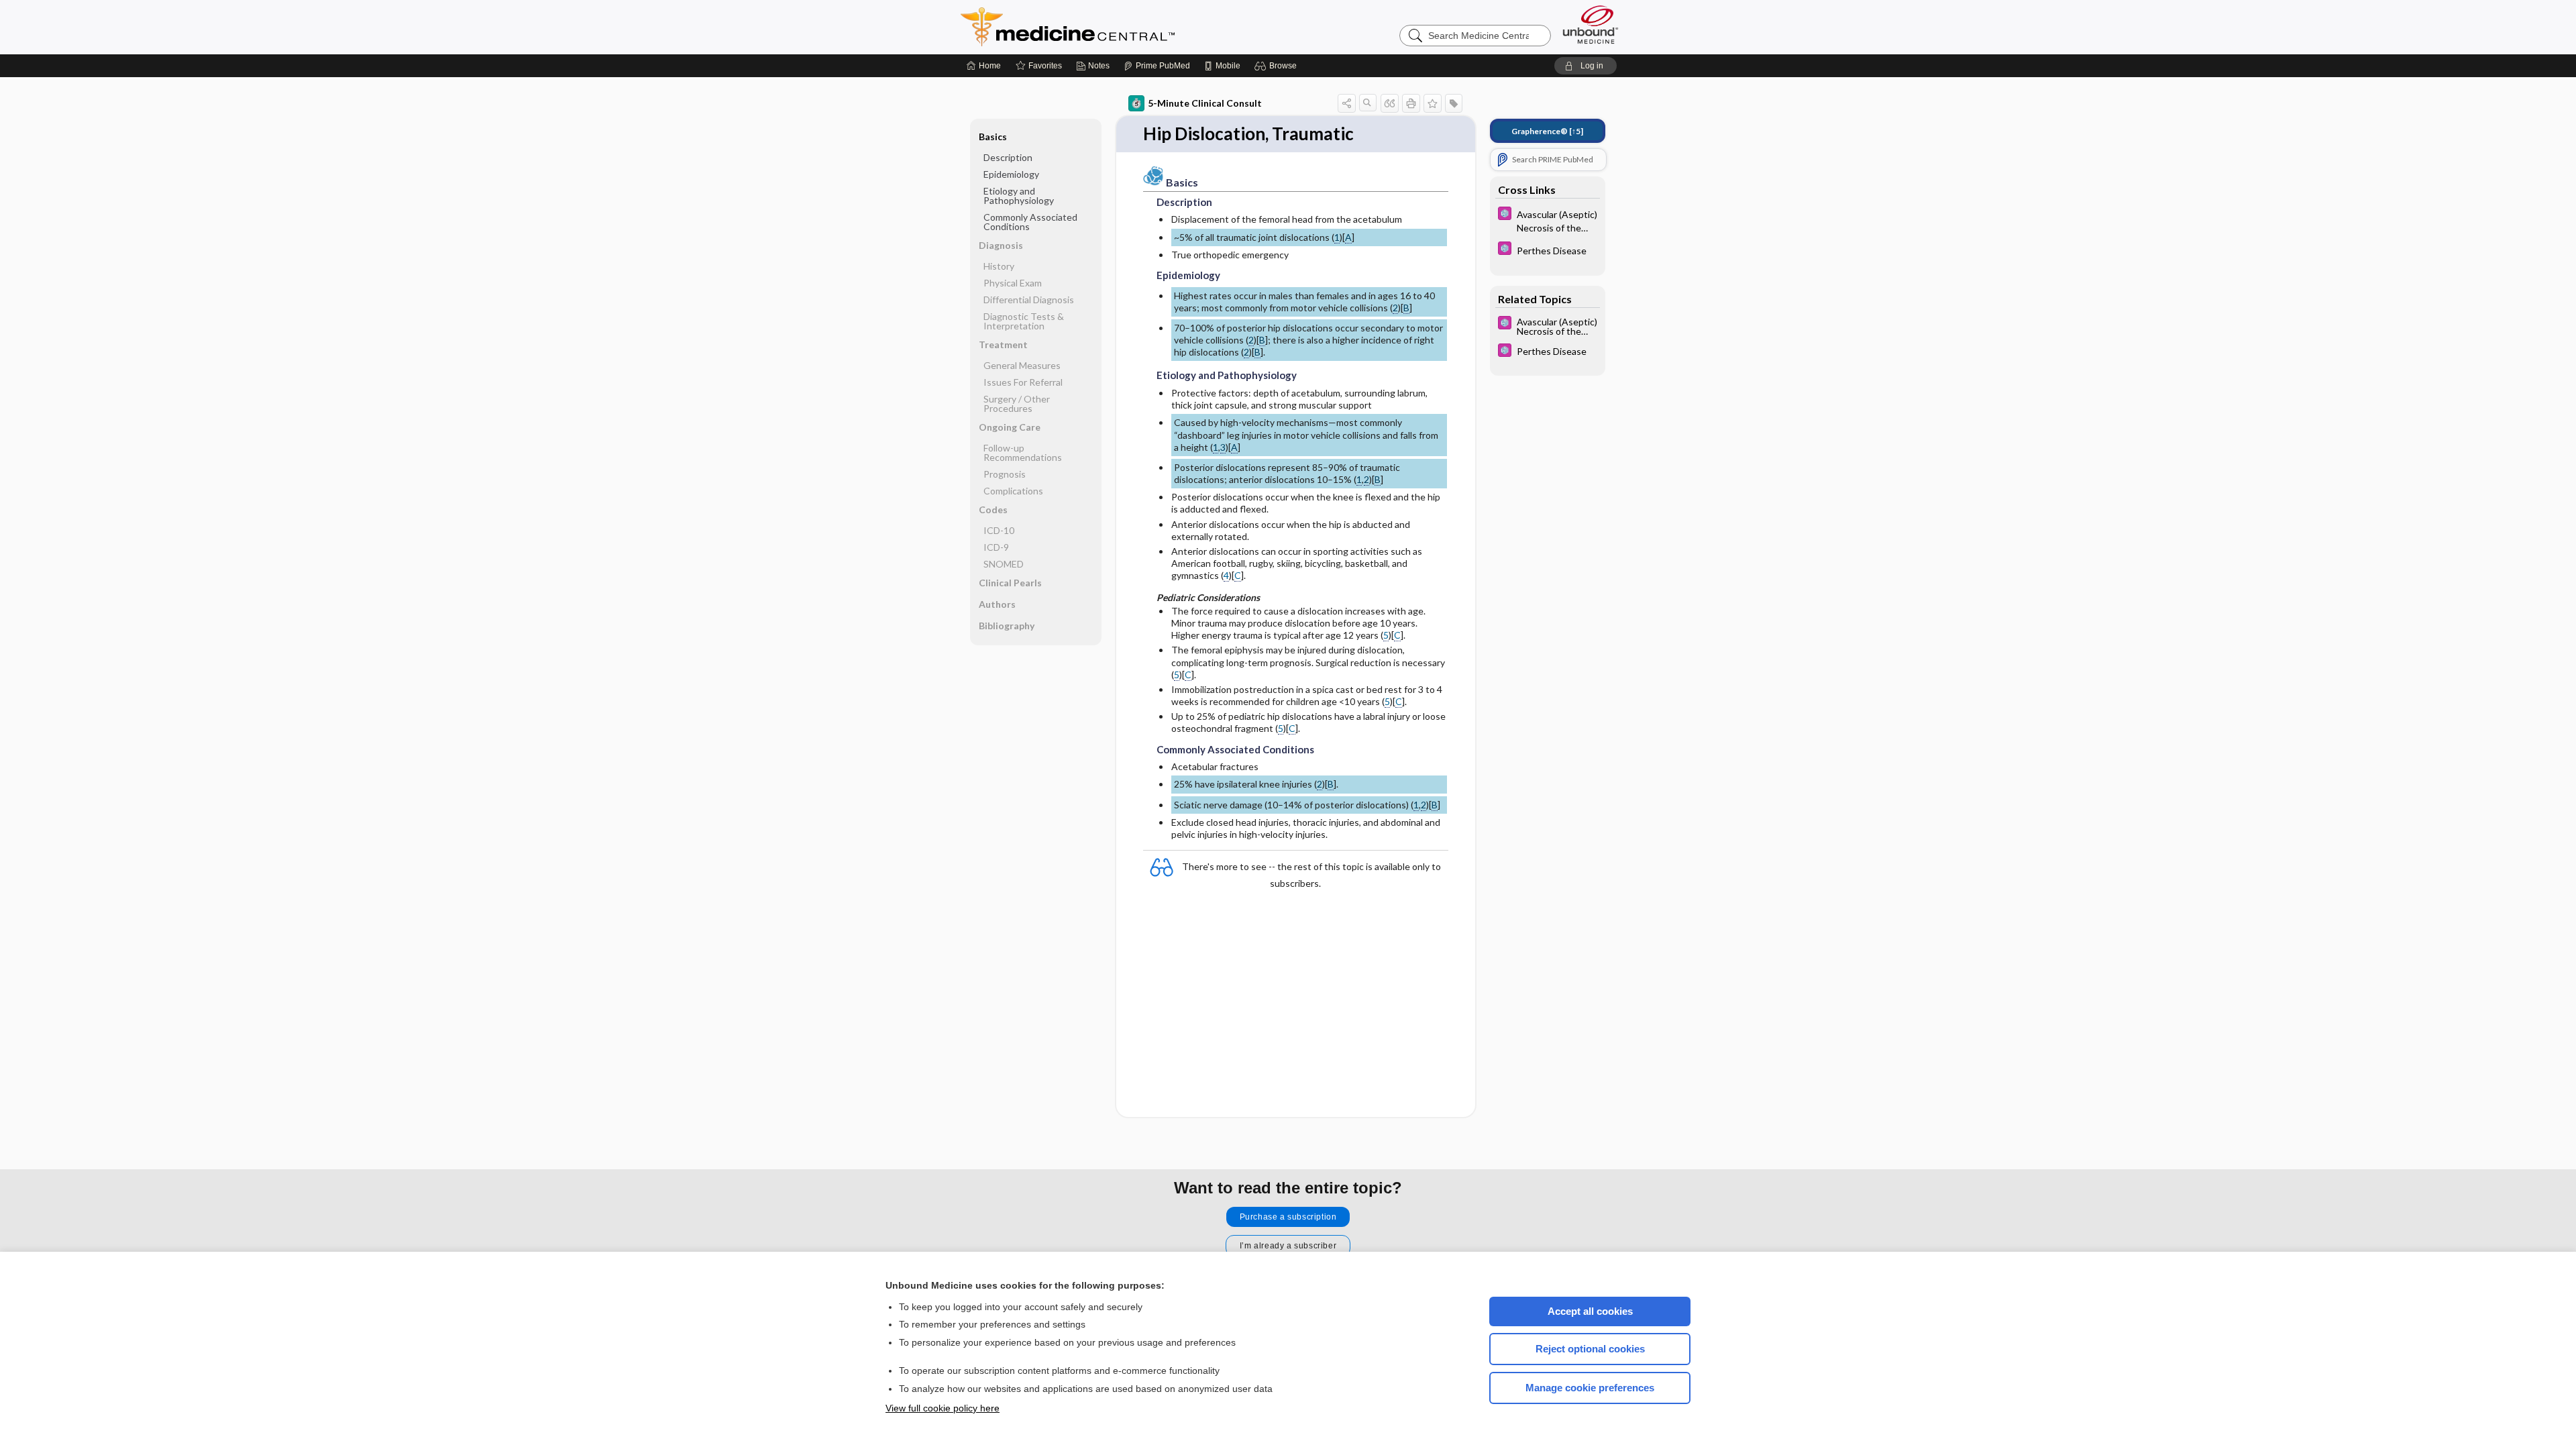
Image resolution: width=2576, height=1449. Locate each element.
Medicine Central (1127, 27)
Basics (993, 137)
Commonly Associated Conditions (1030, 222)
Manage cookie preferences (1590, 1388)
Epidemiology (1011, 174)
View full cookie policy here (943, 1408)
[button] (1278, 66)
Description (1008, 157)
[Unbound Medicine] (1591, 24)
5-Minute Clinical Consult (1205, 103)
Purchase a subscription (1288, 1217)
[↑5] (1547, 131)
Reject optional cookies (1590, 1349)
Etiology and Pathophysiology (1019, 196)
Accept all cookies (1590, 1311)
